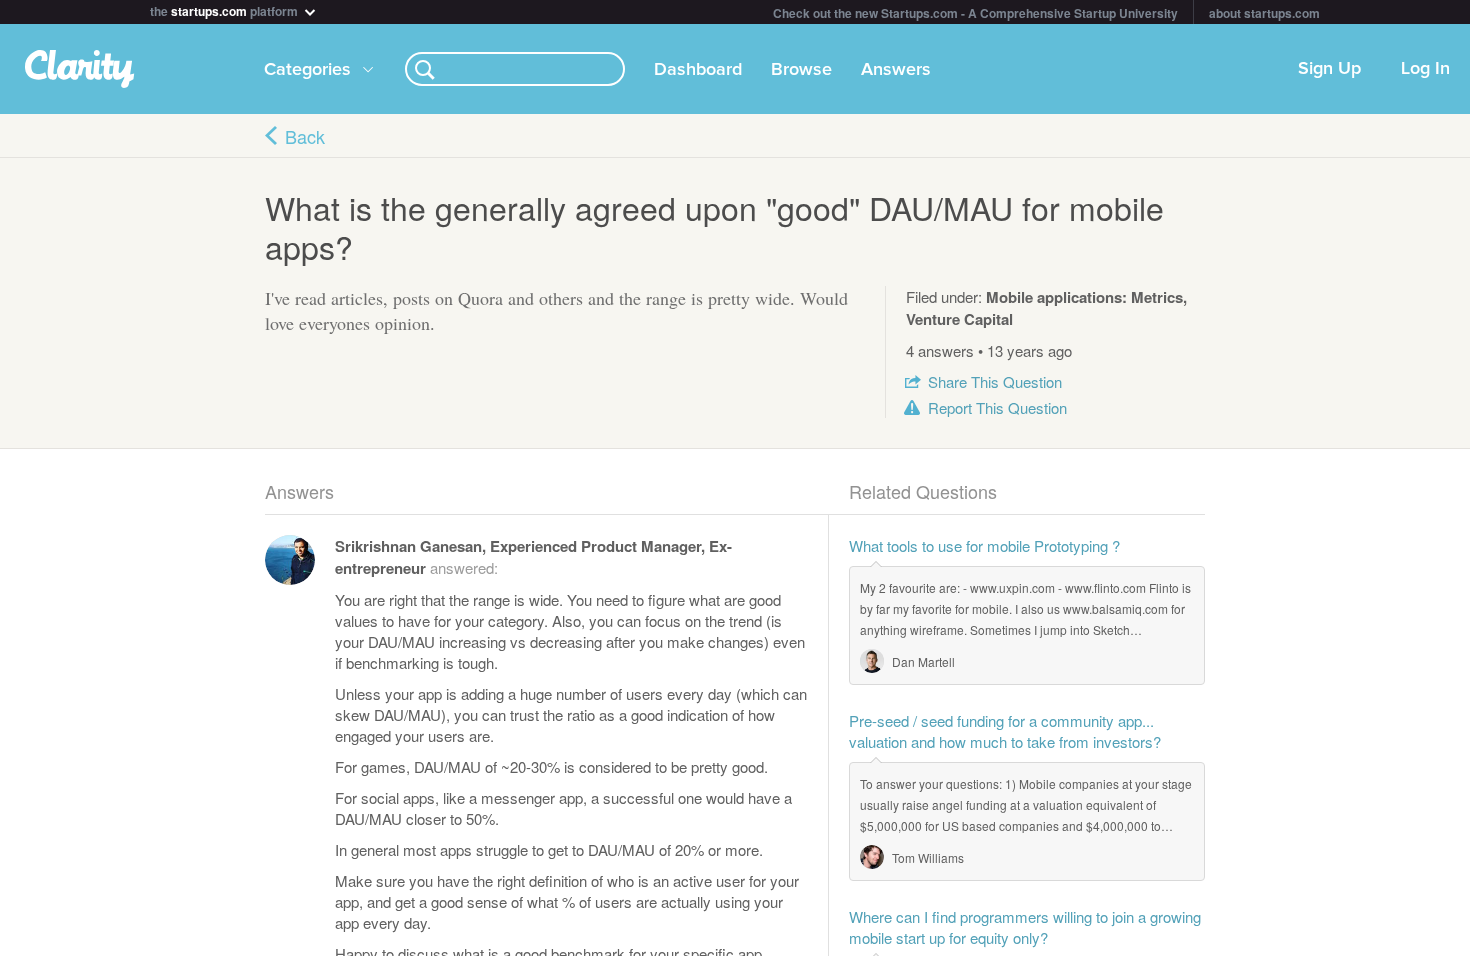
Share (995, 381)
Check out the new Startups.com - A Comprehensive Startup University (975, 13)
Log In (1425, 69)
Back (305, 136)
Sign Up (1329, 69)
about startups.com (1264, 13)
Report (997, 407)
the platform (225, 9)
